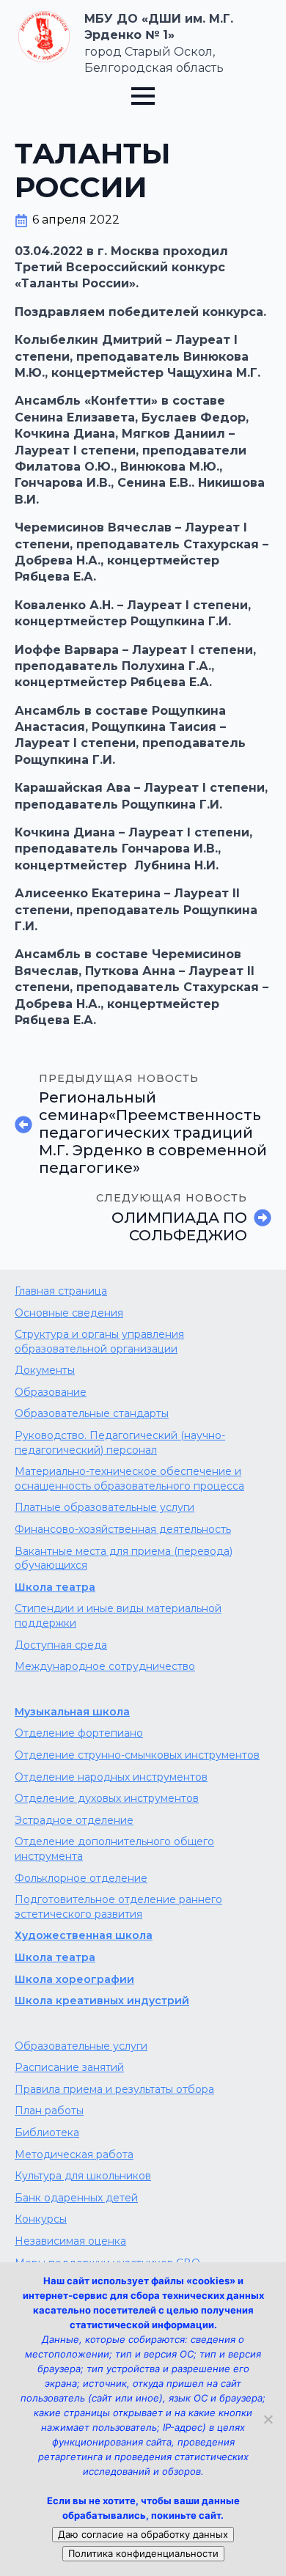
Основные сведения (69, 1313)
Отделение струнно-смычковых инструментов (137, 1755)
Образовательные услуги (81, 2046)
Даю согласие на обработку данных (143, 2534)
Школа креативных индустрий (102, 2001)
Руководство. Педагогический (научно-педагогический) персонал (120, 1443)
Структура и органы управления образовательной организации (99, 1342)
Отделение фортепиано (79, 1733)
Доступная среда (61, 1645)
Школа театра (55, 1587)
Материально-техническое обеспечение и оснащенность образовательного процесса (129, 1479)
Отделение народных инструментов (111, 1777)
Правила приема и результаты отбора (114, 2089)
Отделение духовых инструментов (107, 1798)
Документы (45, 1370)
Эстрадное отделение (74, 1820)
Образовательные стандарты (92, 1413)
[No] (268, 2419)
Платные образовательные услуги (104, 1507)
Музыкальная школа (72, 1712)
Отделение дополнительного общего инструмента (114, 1849)
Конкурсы (41, 2219)
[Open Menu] (143, 96)
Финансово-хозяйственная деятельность (123, 1529)
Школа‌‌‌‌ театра (55, 1957)
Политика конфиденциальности (143, 2553)
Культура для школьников (83, 2176)
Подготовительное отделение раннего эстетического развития (118, 1907)
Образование (51, 1392)
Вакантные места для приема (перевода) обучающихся (124, 1559)
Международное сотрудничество (105, 1666)
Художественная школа (84, 1935)
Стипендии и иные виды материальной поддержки (118, 1616)
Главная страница (61, 1291)
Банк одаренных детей (76, 2198)
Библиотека (47, 2132)
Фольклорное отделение (81, 1878)
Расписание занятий (69, 2067)
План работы (49, 2111)
